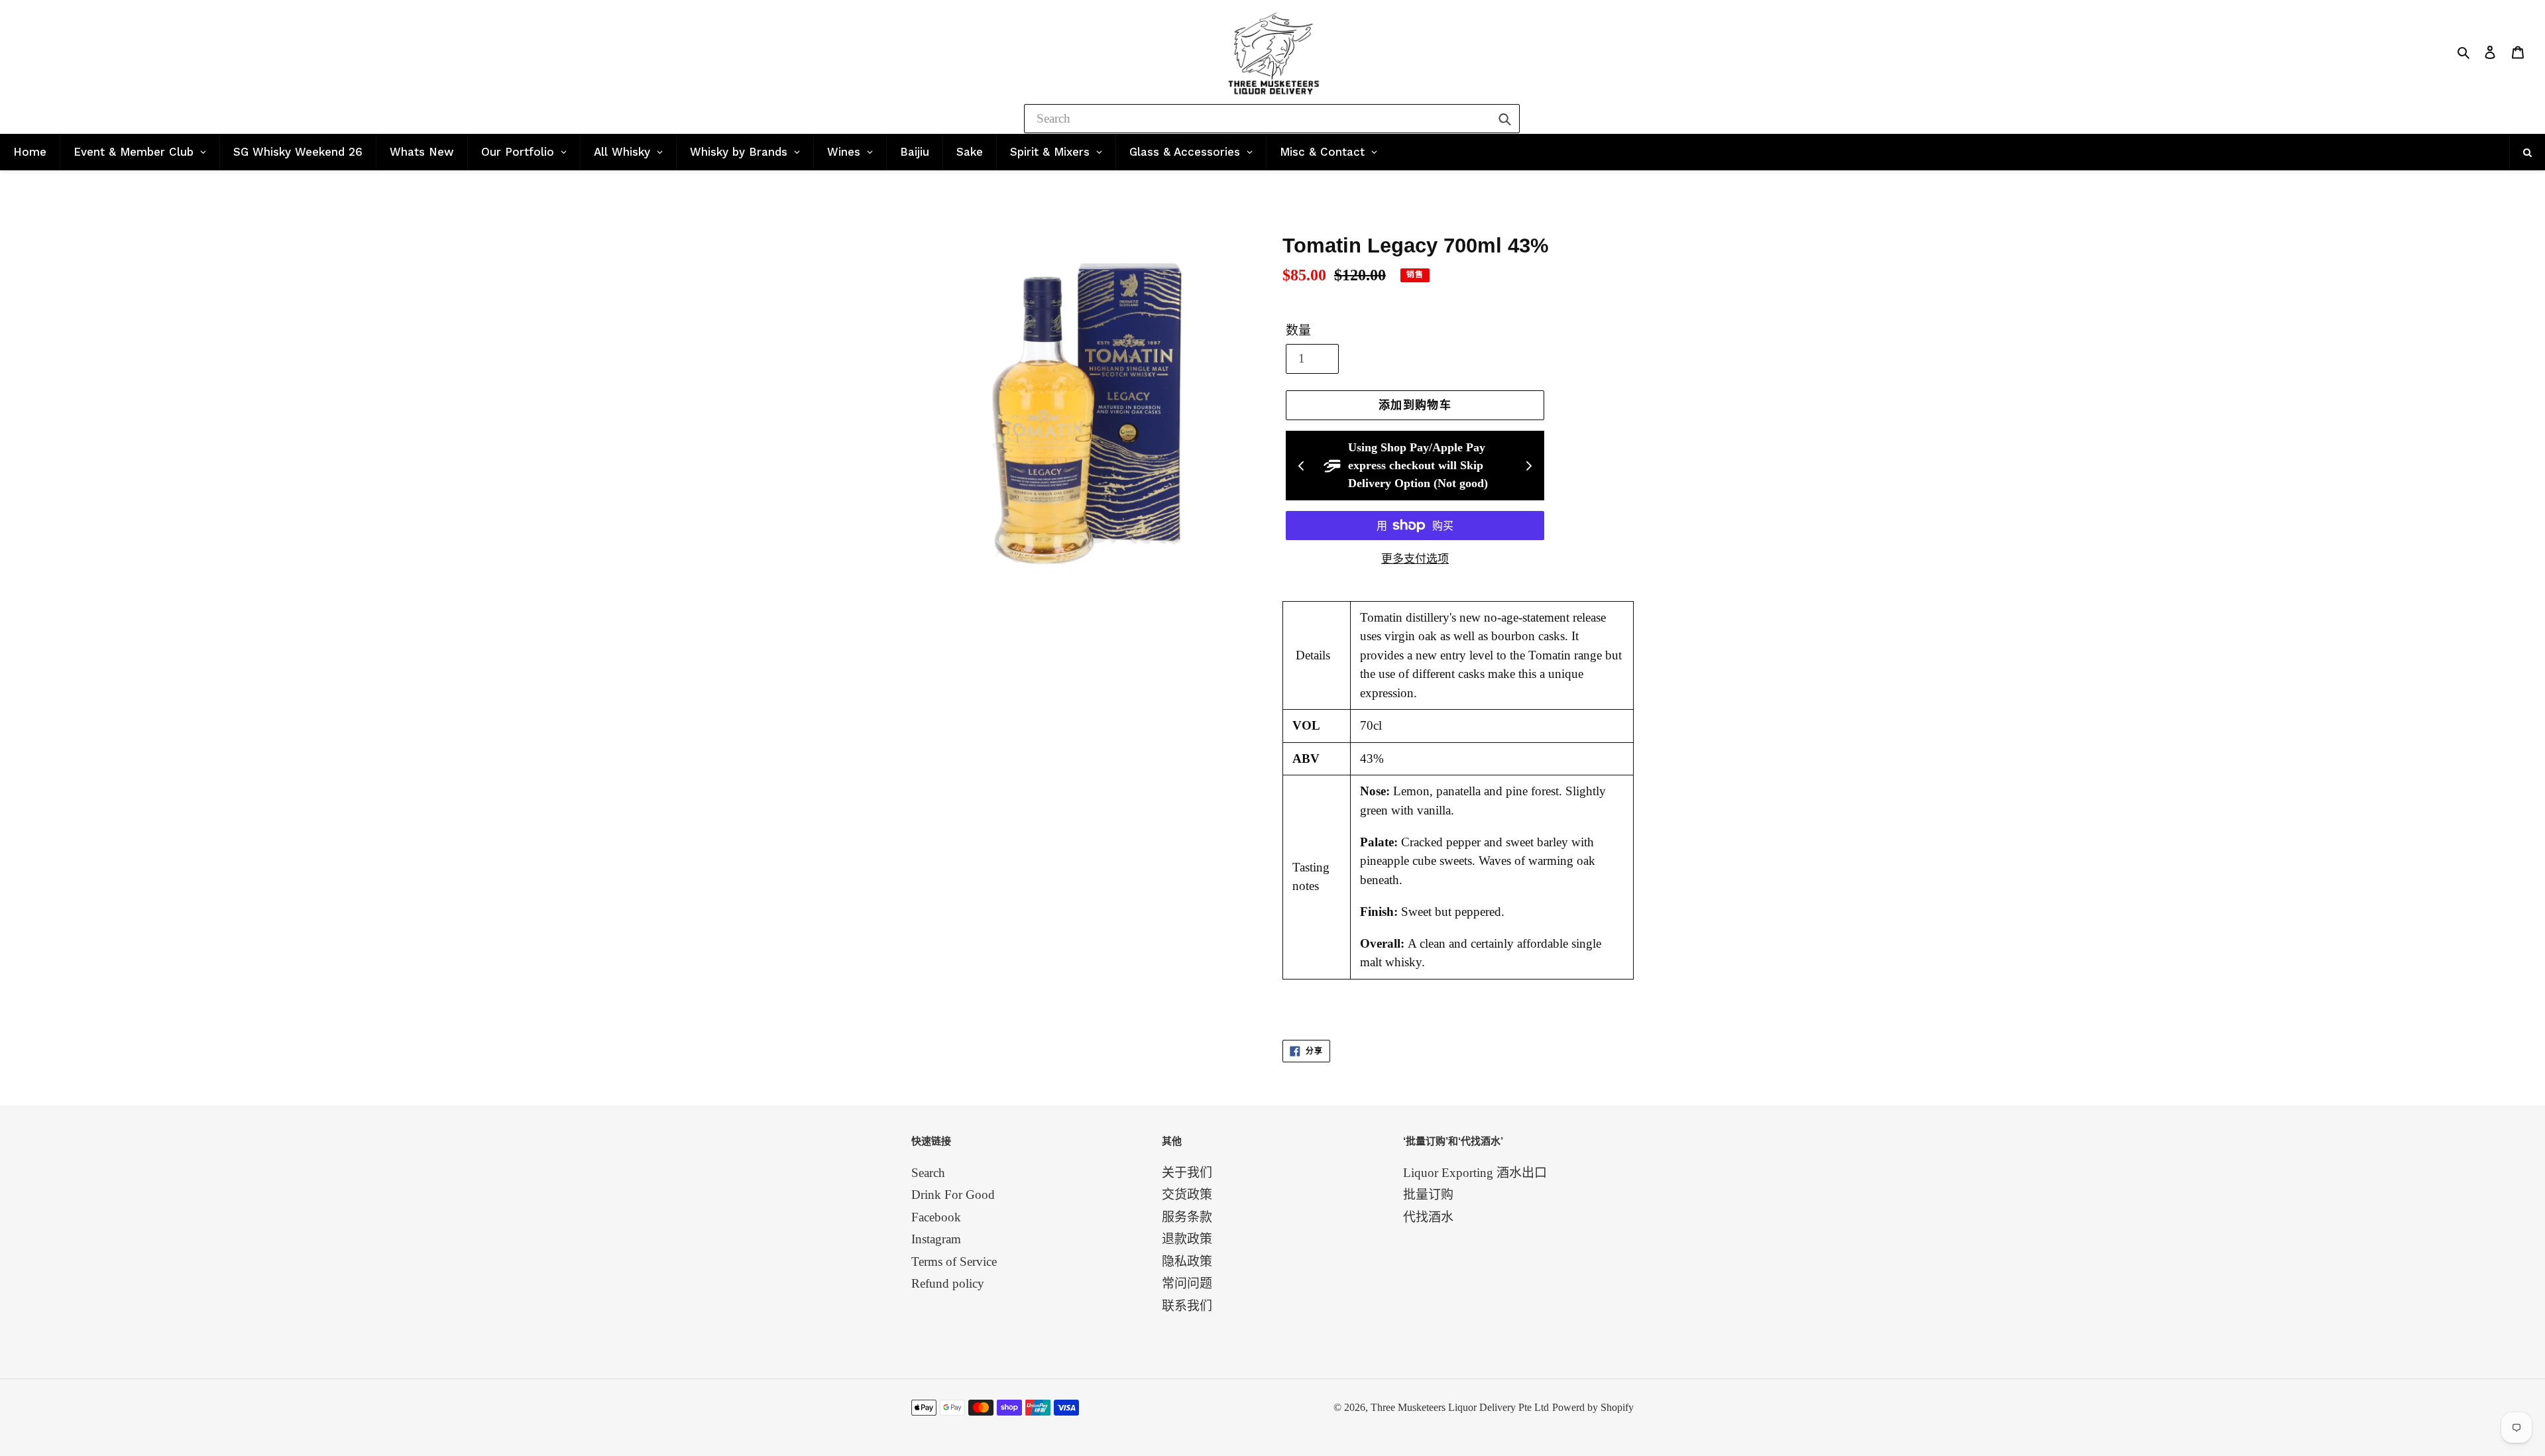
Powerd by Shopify (1593, 1407)
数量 (1298, 330)
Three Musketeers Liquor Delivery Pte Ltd (1460, 1407)
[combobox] (1272, 119)
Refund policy (948, 1283)
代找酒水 (1428, 1217)
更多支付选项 (1415, 559)
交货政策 (1187, 1195)
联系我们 (1187, 1306)
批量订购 (1428, 1195)
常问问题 (1187, 1283)
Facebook (936, 1217)
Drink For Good (953, 1195)
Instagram (936, 1239)
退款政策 (1187, 1239)
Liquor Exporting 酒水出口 (1475, 1173)
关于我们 (1187, 1173)
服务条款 (1187, 1217)
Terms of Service (954, 1261)
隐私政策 (1187, 1261)
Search (928, 1173)
